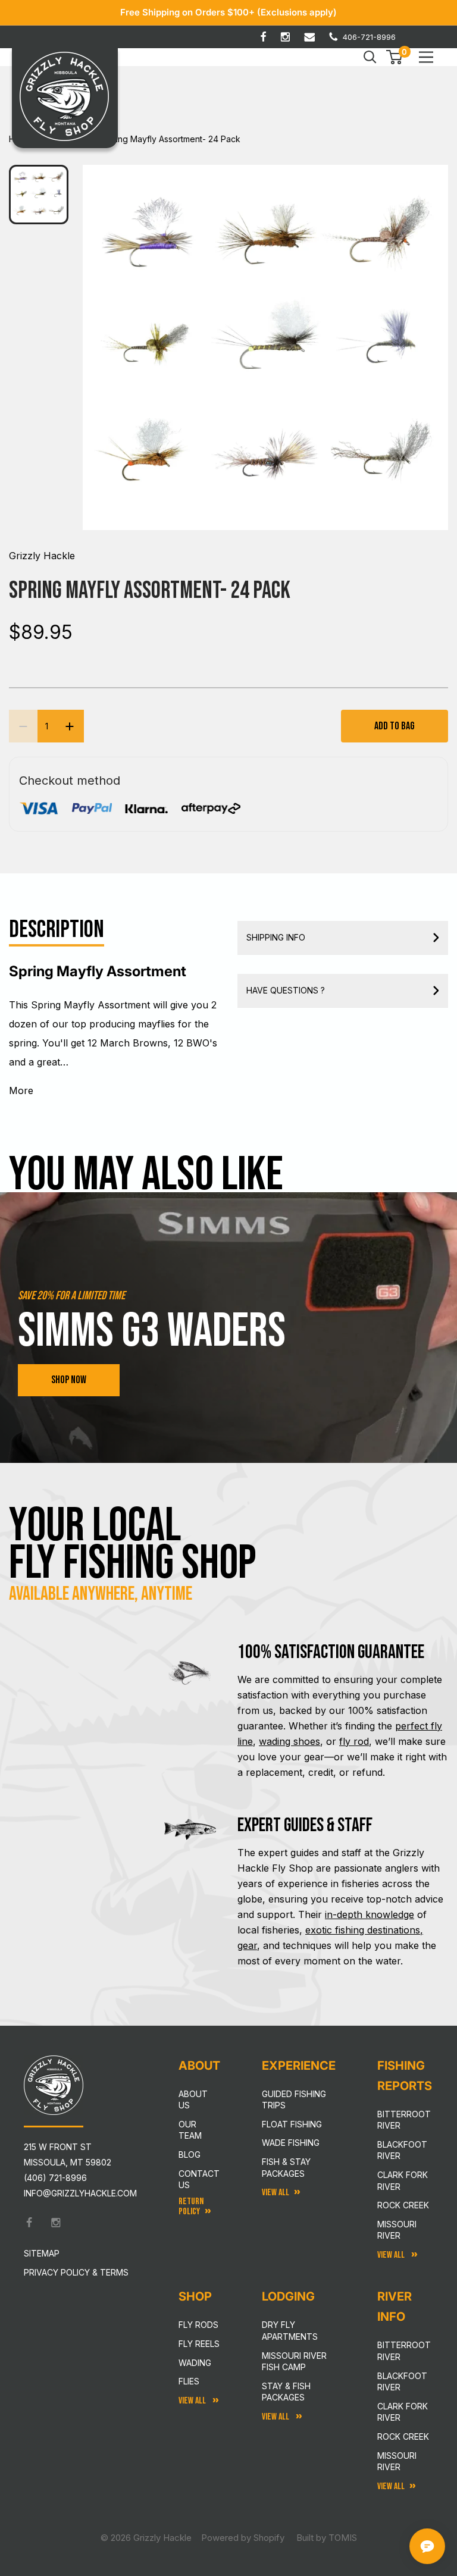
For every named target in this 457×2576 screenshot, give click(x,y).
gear (247, 1945)
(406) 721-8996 (55, 2178)
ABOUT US (193, 2100)
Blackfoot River (402, 2150)
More (21, 1090)
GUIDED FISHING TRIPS (294, 2100)
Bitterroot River (404, 2120)
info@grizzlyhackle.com (80, 2193)
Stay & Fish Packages (286, 2392)
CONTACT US (199, 2179)
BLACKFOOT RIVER (402, 2382)
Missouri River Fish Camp (294, 2362)
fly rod (354, 1741)
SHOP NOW (69, 1380)
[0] (395, 57)
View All (193, 2401)
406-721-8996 (369, 37)
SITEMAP (42, 2253)
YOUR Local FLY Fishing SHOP (133, 1544)
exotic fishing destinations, (364, 1930)
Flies (189, 2381)
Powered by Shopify (243, 2538)
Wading (195, 2363)
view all (276, 2193)
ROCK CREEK (403, 2436)
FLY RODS (198, 2325)
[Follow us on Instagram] (285, 37)
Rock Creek (403, 2205)
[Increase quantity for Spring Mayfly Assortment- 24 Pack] (70, 726)
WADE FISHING (291, 2143)
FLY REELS (199, 2344)
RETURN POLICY (191, 2207)
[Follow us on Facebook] (263, 37)
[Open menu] (426, 57)
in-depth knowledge (370, 1914)
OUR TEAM (190, 2130)
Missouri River (397, 2230)
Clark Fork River (403, 2181)
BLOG (190, 2154)
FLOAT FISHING (292, 2124)
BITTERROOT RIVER (404, 2351)
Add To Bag (395, 726)
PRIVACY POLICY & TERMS (76, 2272)
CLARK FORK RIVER (403, 2412)
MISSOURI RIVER (397, 2461)
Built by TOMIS (327, 2538)
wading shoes (289, 1741)
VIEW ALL (276, 2417)
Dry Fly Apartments (290, 2331)
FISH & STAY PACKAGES (286, 2168)
